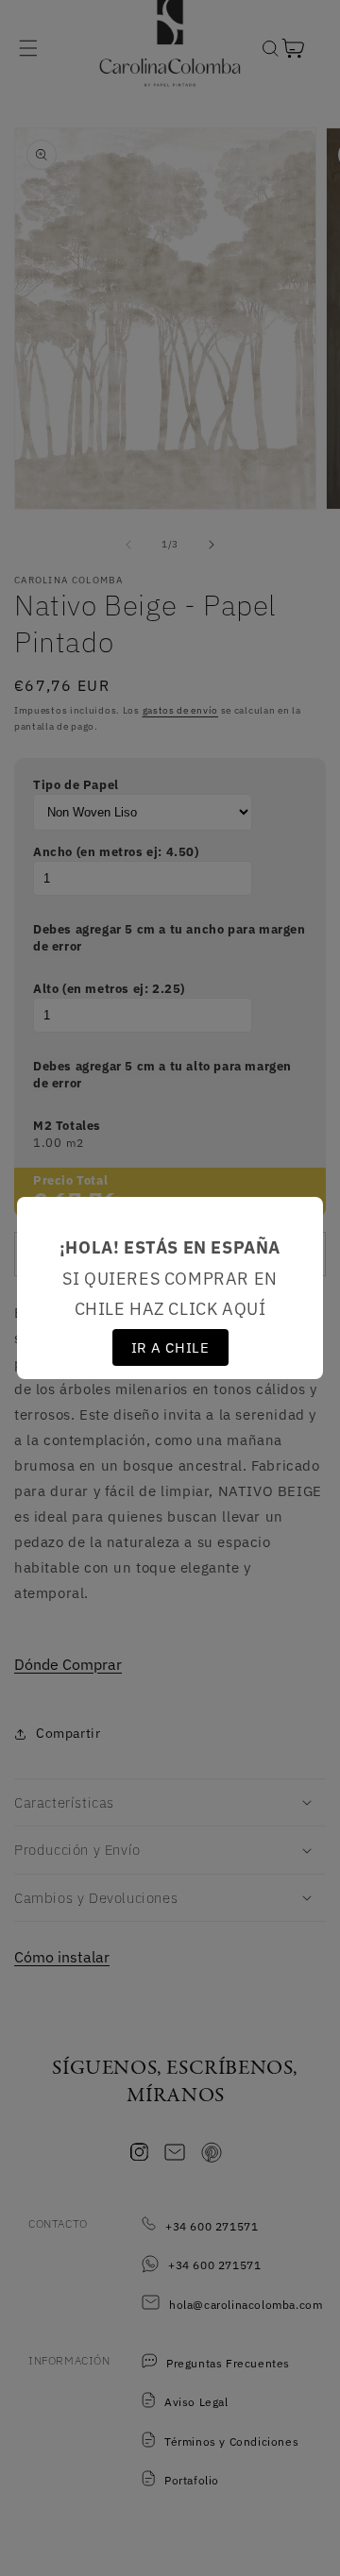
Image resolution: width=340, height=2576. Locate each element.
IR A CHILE (170, 1347)
